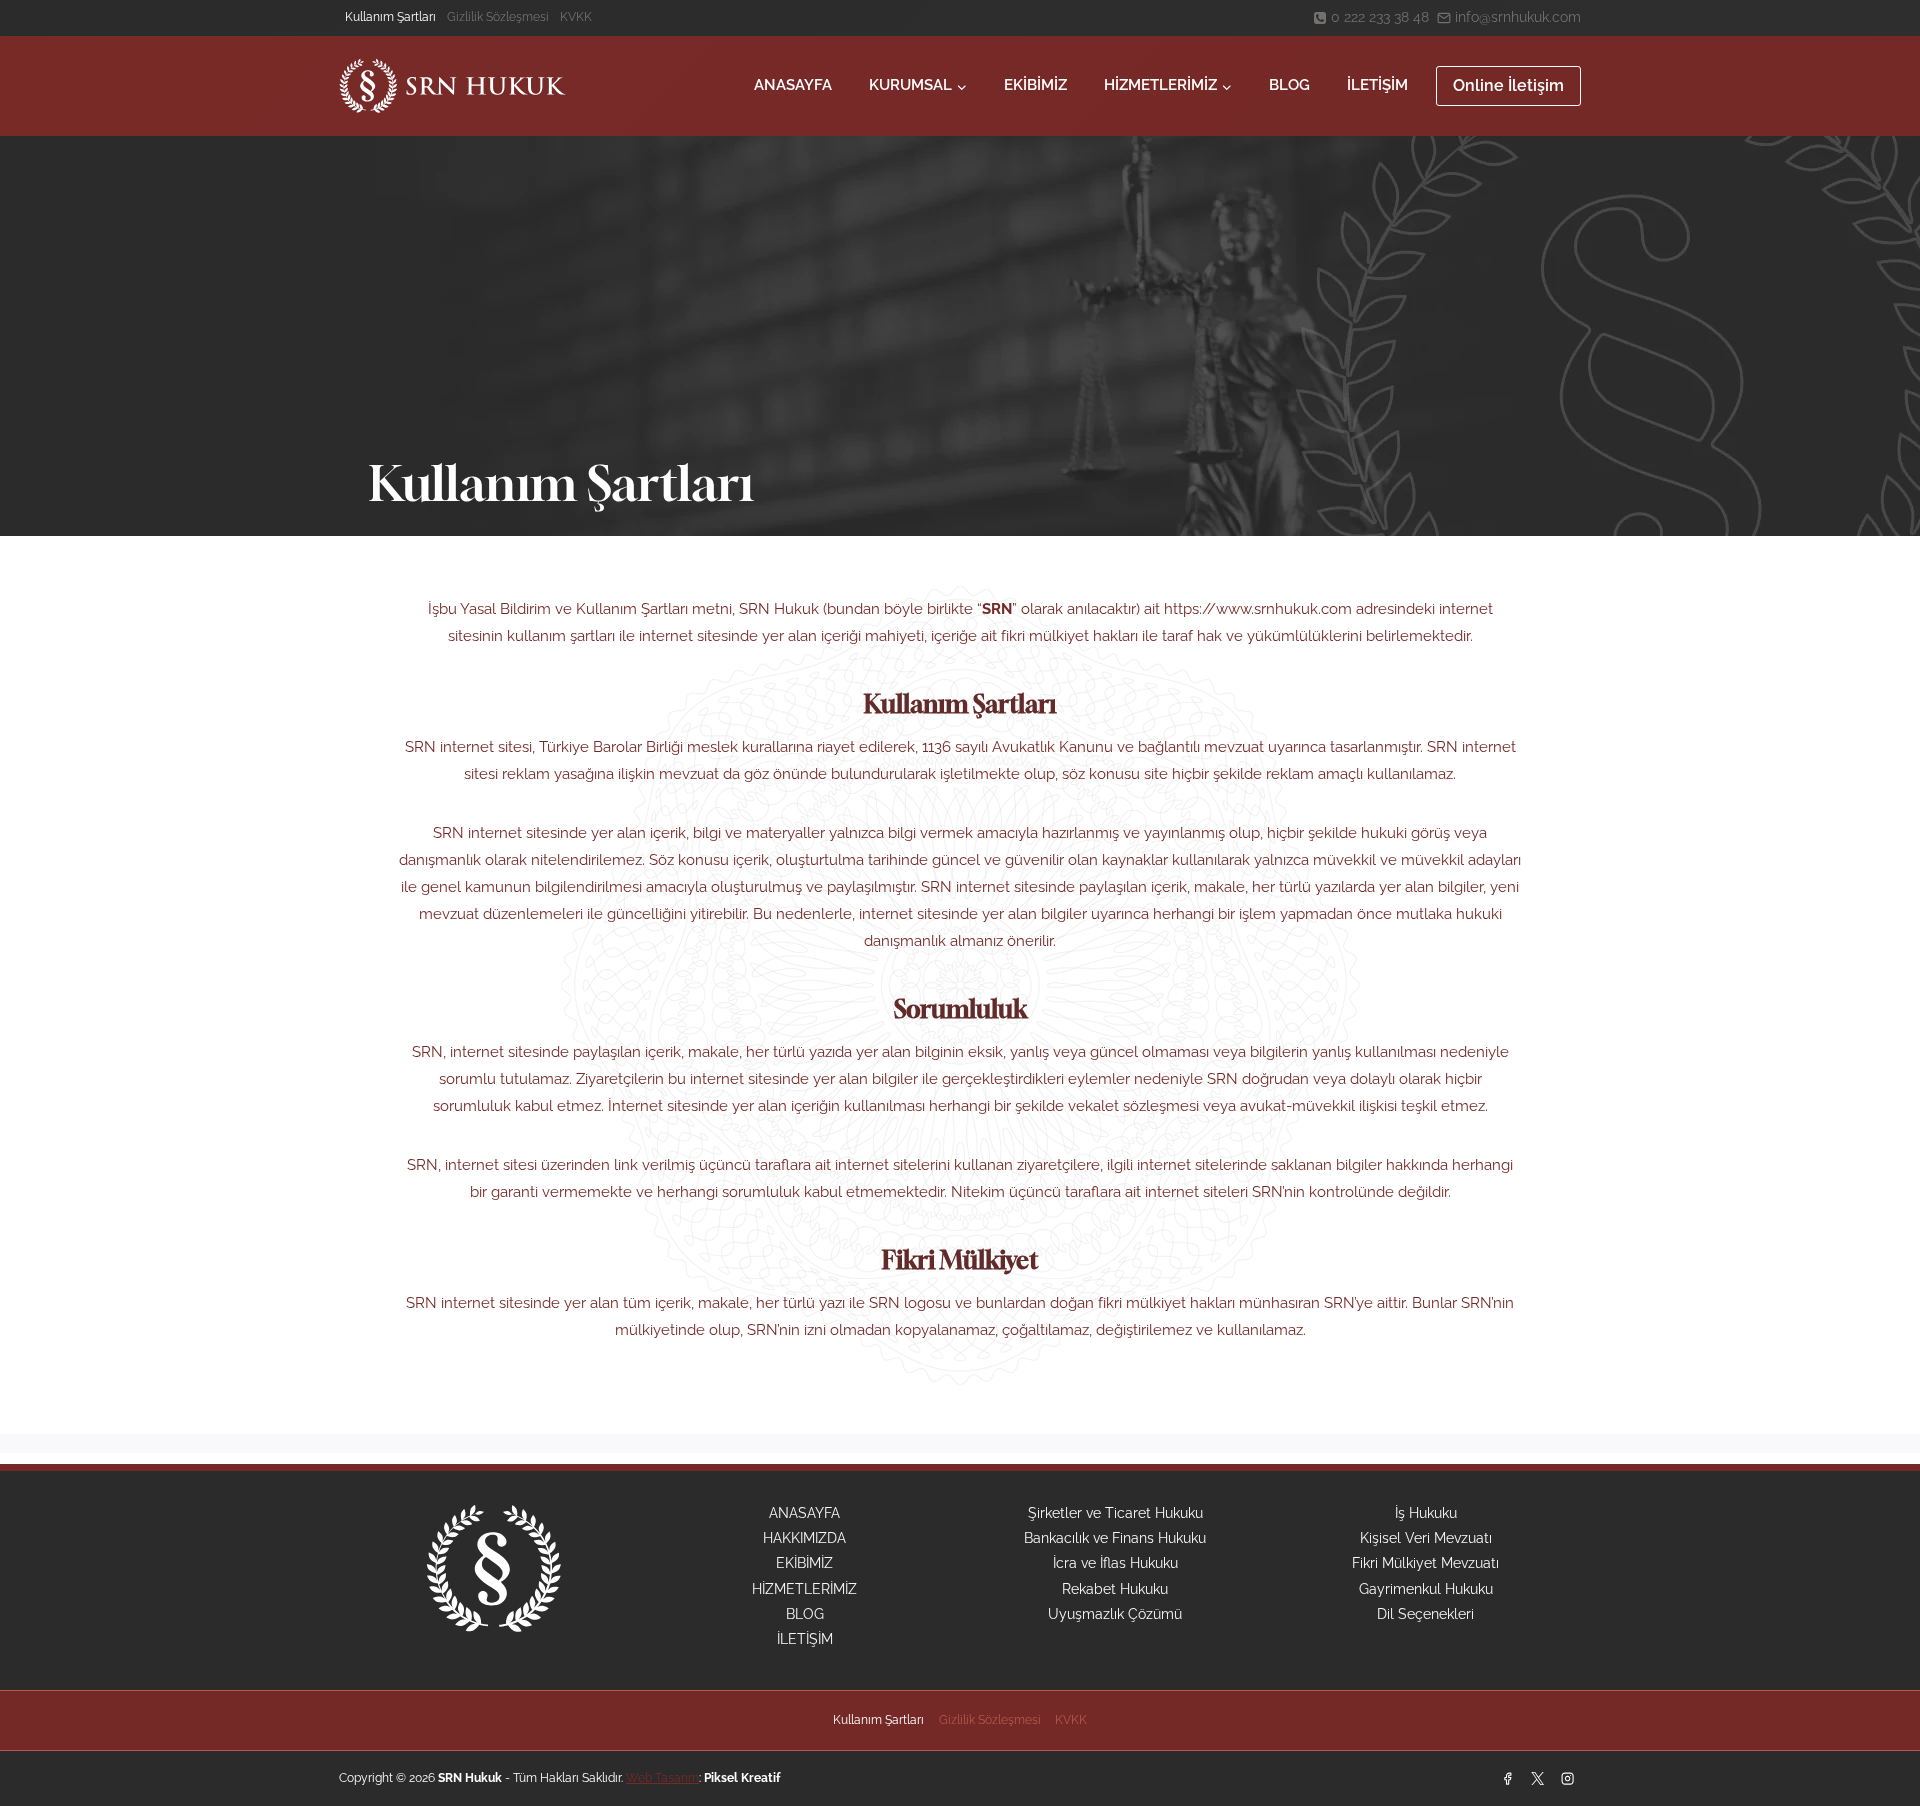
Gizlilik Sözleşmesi (498, 17)
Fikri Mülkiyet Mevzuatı (1425, 1563)
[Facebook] (1507, 1778)
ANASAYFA (793, 85)
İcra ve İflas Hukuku (1115, 1563)
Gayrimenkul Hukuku (1426, 1589)
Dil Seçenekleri (1425, 1614)
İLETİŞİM (1377, 85)
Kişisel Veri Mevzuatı (1426, 1538)
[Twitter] (1537, 1778)
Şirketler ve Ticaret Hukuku (1115, 1513)
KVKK (576, 17)
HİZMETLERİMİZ (804, 1589)
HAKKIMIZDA (804, 1538)
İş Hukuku (1426, 1513)
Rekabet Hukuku (1115, 1589)
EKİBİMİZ (1035, 85)
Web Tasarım (662, 1778)
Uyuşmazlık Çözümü (1115, 1614)
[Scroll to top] (1872, 1710)
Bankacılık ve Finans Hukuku (1115, 1538)
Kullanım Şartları (390, 17)
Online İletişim (1508, 85)
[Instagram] (1568, 1778)
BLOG (1289, 85)
